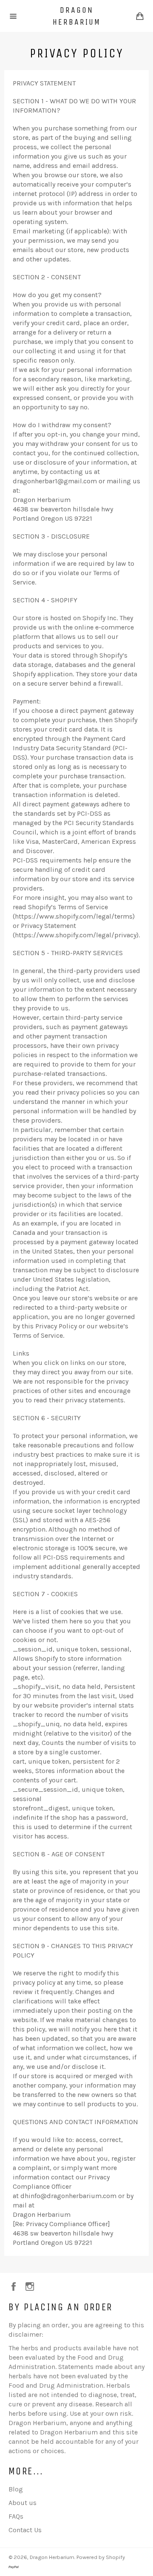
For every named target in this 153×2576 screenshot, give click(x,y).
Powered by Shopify (101, 2557)
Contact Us (25, 2530)
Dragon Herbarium (77, 16)
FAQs (16, 2516)
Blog (16, 2489)
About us (23, 2503)
